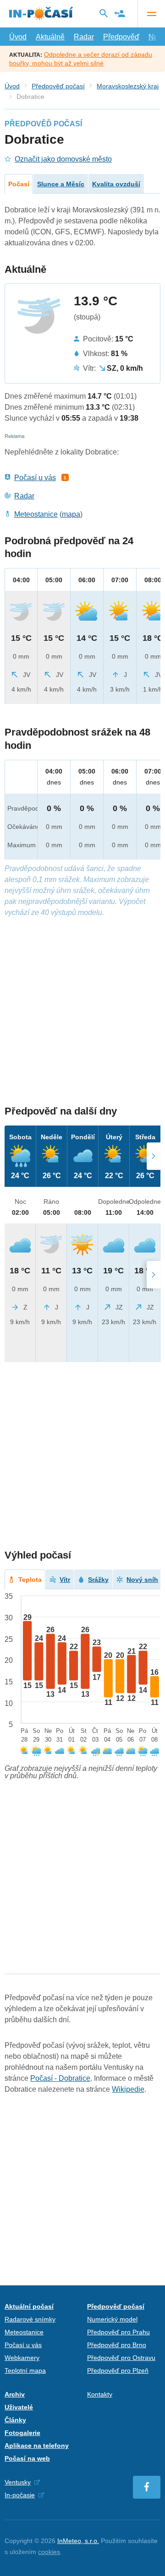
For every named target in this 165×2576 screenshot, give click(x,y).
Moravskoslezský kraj (128, 86)
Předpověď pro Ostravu (121, 2358)
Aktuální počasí (29, 2306)
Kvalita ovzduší (116, 184)
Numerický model (112, 2319)
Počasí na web (27, 2458)
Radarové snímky (30, 2319)
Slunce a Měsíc (61, 184)
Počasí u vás (35, 478)
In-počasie (20, 2495)
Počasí (19, 184)
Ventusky (18, 2482)
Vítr (65, 1580)
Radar (84, 37)
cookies (49, 2552)
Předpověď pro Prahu (118, 2332)
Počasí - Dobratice (60, 2078)
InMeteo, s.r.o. (78, 2541)
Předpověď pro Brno (117, 2345)
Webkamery (22, 2358)
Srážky (98, 1580)
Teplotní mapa (25, 2370)
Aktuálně (50, 37)
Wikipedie (128, 2089)
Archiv (15, 2394)
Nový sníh (142, 1580)
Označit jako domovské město (63, 159)
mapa (71, 514)
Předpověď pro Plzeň (118, 2370)
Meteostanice (36, 514)
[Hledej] (104, 13)
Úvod (18, 37)
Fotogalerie (22, 2433)
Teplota (30, 1580)
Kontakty (100, 2394)
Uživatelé (19, 2407)
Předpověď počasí (58, 86)
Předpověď (121, 37)
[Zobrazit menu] (151, 14)
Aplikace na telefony (37, 2446)
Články (15, 2420)
